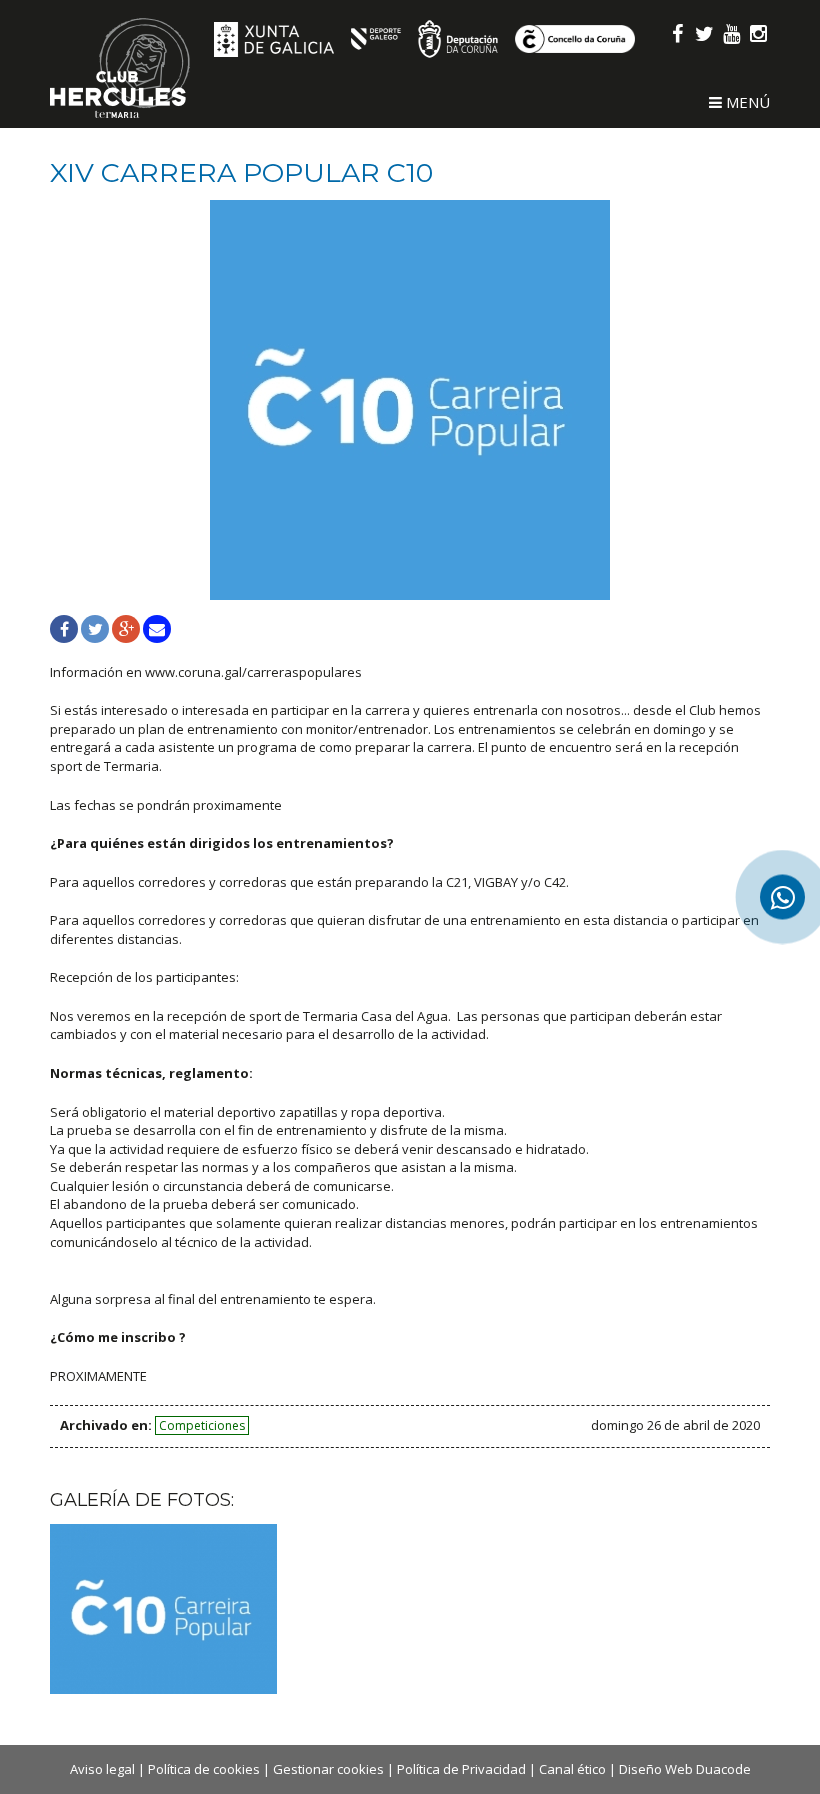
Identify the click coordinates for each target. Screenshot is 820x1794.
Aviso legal (102, 1769)
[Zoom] (410, 400)
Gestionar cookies (328, 1769)
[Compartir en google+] (126, 629)
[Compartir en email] (157, 629)
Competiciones (202, 1425)
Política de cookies (204, 1769)
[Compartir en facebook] (64, 629)
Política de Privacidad (461, 1769)
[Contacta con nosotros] (782, 897)
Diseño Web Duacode (685, 1769)
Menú (746, 102)
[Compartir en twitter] (95, 629)
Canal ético (572, 1769)
